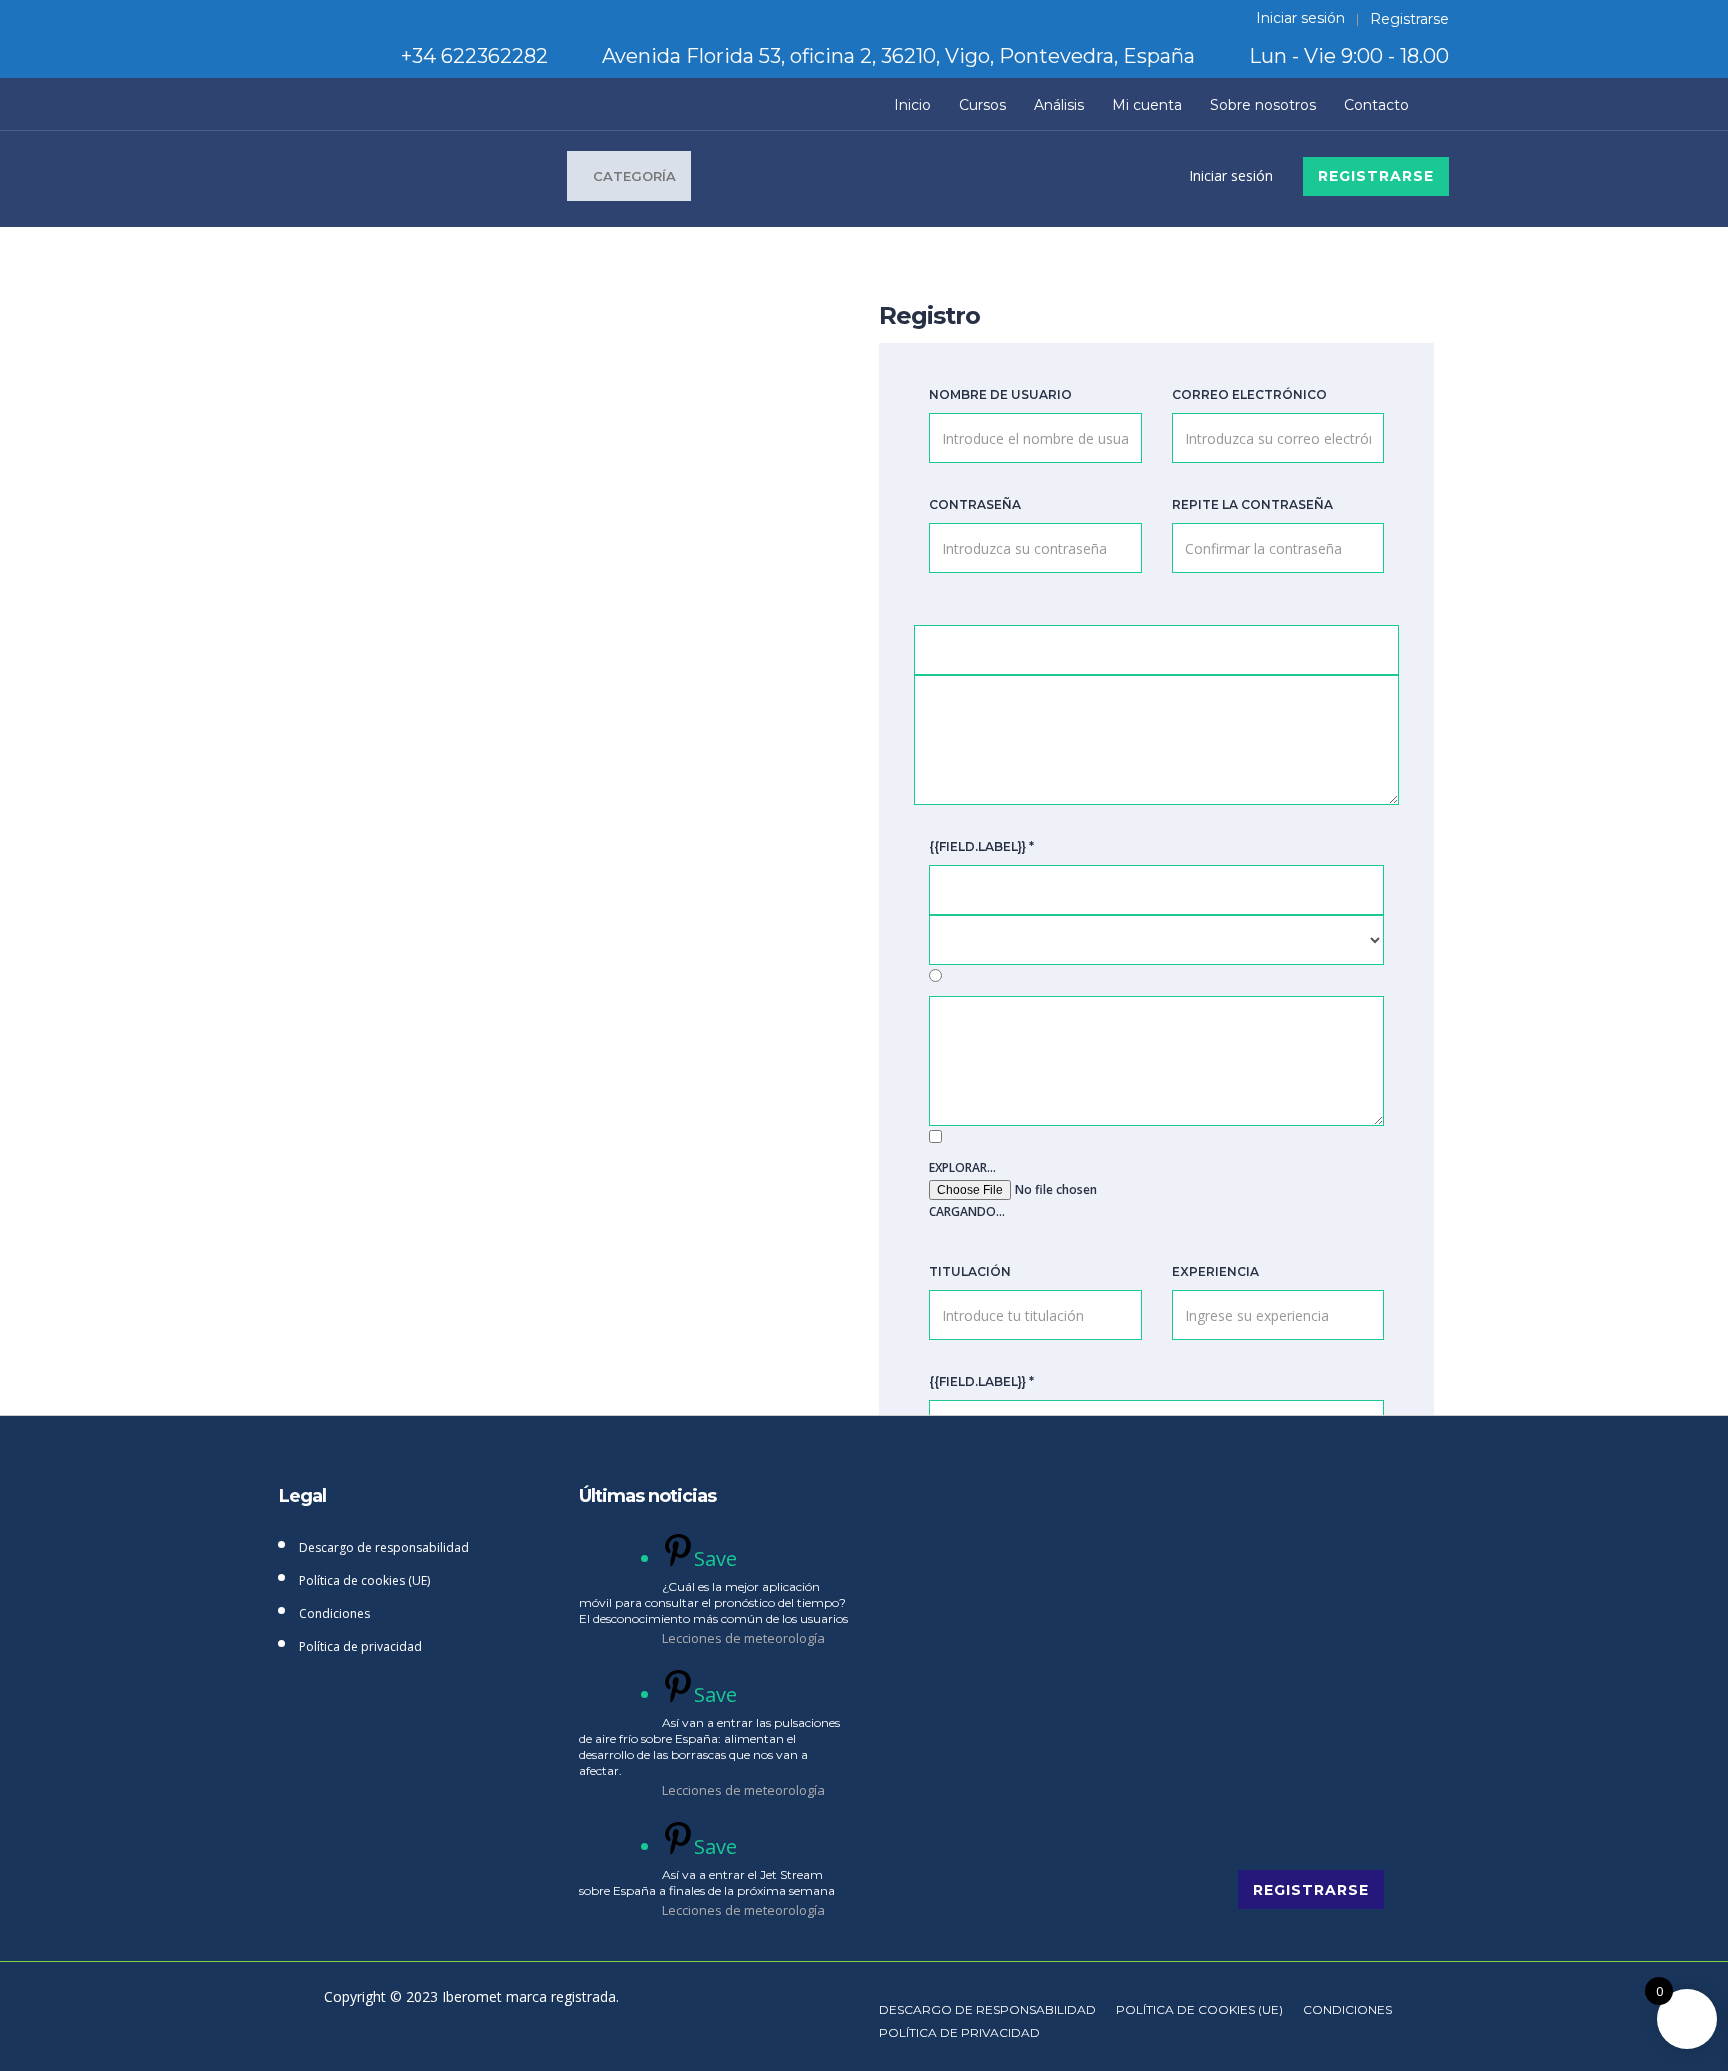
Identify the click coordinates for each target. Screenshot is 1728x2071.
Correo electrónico (1249, 394)
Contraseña (975, 504)
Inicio (912, 105)
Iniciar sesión (1300, 18)
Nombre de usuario (1000, 394)
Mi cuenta (1147, 105)
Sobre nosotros (1263, 105)
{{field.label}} (981, 846)
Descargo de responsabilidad (384, 1547)
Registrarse (1409, 19)
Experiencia (1215, 1271)
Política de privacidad (360, 1646)
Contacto (1376, 105)
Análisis (1059, 105)
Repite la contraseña (1252, 504)
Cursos (982, 105)
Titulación (970, 1271)
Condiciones (334, 1613)
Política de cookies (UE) (364, 1580)
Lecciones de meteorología (743, 1638)
